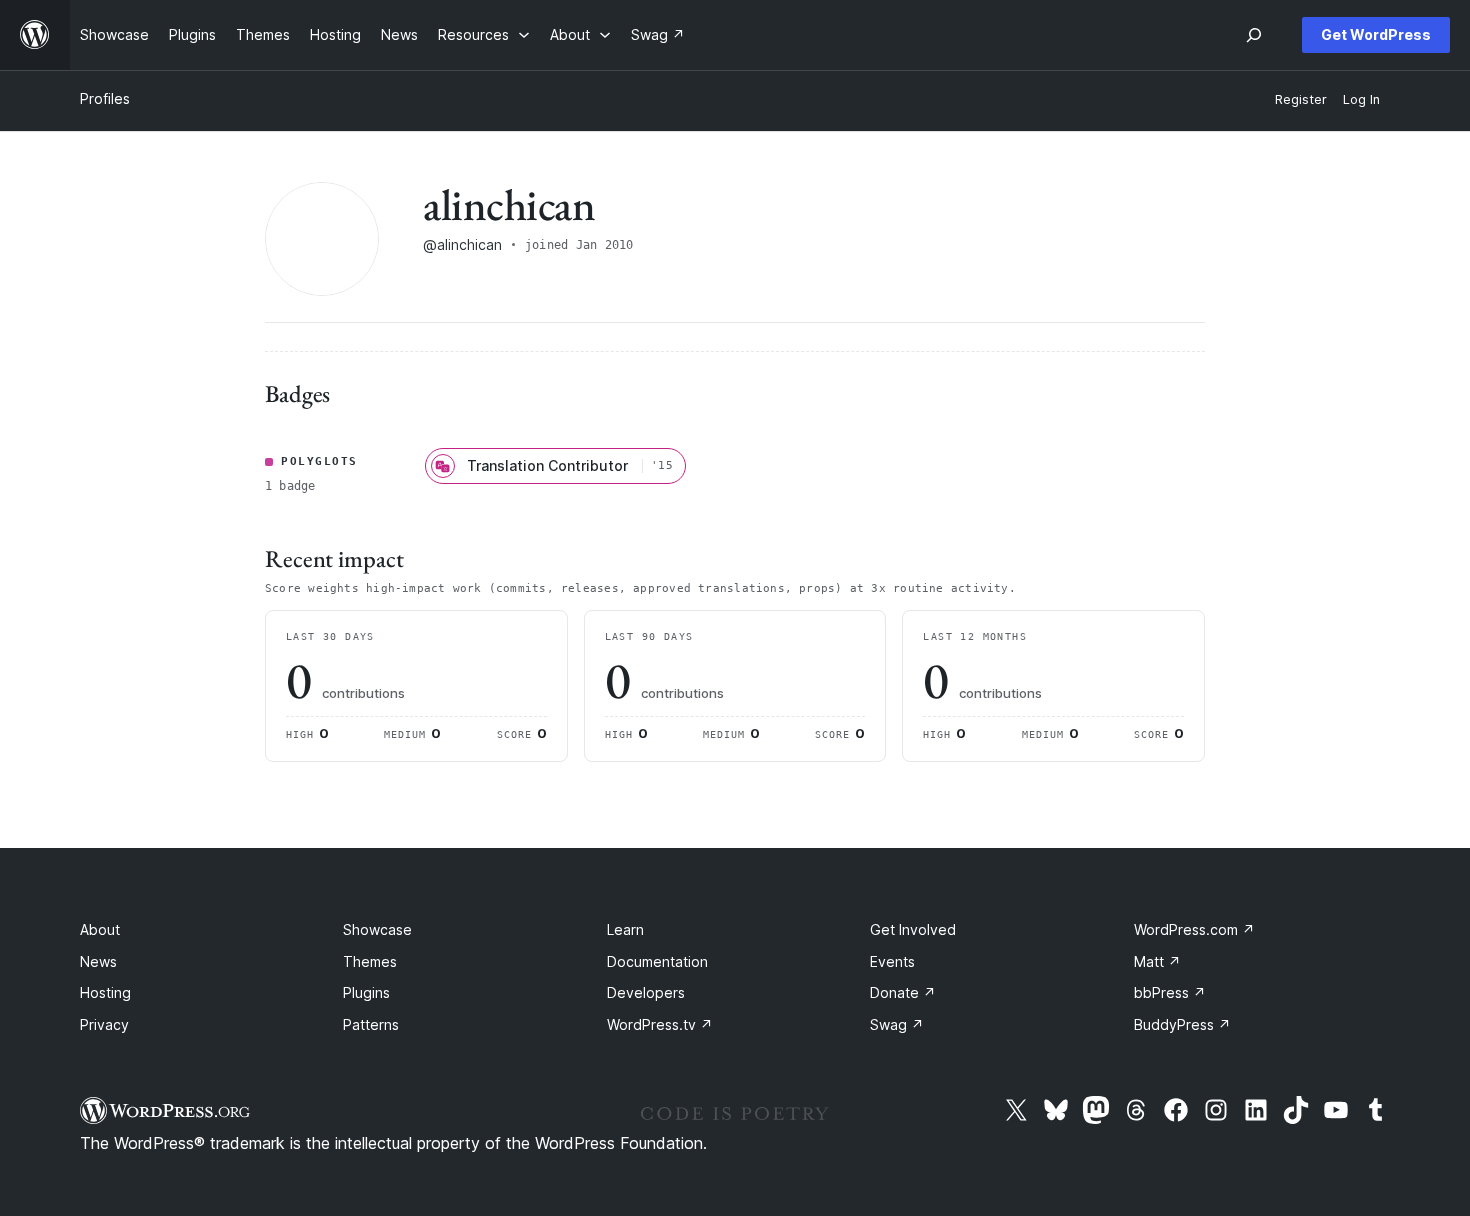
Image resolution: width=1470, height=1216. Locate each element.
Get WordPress (1376, 34)
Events (892, 961)
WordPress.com (1194, 929)
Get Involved (913, 929)
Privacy (104, 1024)
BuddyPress (1182, 1024)
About (100, 929)
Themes (370, 961)
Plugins (366, 992)
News (98, 961)
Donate (903, 992)
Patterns (371, 1024)
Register (1301, 99)
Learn (625, 929)
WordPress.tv (660, 1024)
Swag (897, 1024)
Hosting (105, 992)
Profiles (105, 98)
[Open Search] (1254, 35)
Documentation (657, 961)
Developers (646, 992)
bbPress (1170, 992)
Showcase (377, 929)
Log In (1361, 99)
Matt (1157, 961)
